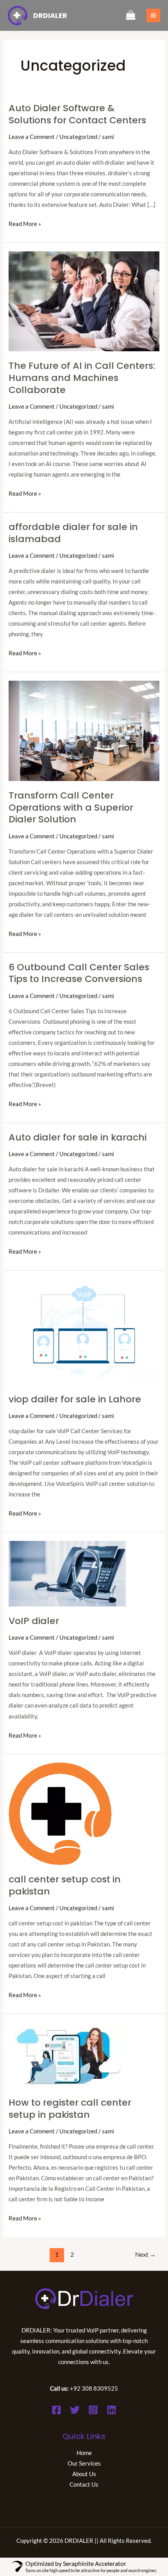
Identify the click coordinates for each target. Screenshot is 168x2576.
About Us (84, 2474)
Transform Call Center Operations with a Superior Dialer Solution (71, 807)
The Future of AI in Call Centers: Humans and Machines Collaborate (82, 378)
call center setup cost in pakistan (65, 1885)
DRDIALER (50, 15)
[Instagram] (93, 2410)
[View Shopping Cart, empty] (131, 16)
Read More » (25, 223)
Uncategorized (78, 137)
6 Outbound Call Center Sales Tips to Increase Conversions (79, 973)
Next (146, 2254)
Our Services (84, 2463)
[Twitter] (75, 2410)
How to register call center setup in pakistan (70, 2108)
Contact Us (84, 2484)
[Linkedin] (112, 2410)
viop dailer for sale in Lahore (75, 1399)
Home (84, 2453)
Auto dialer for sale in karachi (78, 1137)
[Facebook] (56, 2410)
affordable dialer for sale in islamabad (73, 533)
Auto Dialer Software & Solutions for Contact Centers (77, 114)
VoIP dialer (35, 1621)
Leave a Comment (32, 137)
